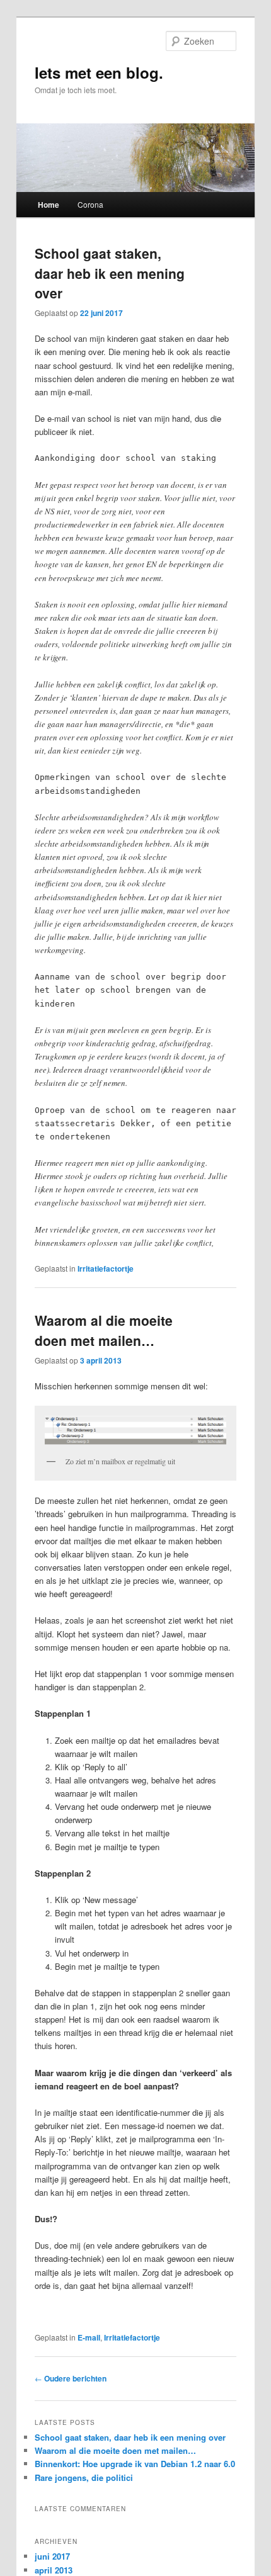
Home (49, 205)
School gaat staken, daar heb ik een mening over (110, 273)
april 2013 (54, 2570)
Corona (90, 204)
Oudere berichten (71, 2378)
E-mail (89, 2337)
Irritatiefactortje (106, 1268)
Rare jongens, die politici (84, 2477)
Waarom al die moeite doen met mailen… (104, 1330)
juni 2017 (52, 2556)
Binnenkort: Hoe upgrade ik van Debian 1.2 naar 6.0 (135, 2464)
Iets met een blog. (99, 72)
